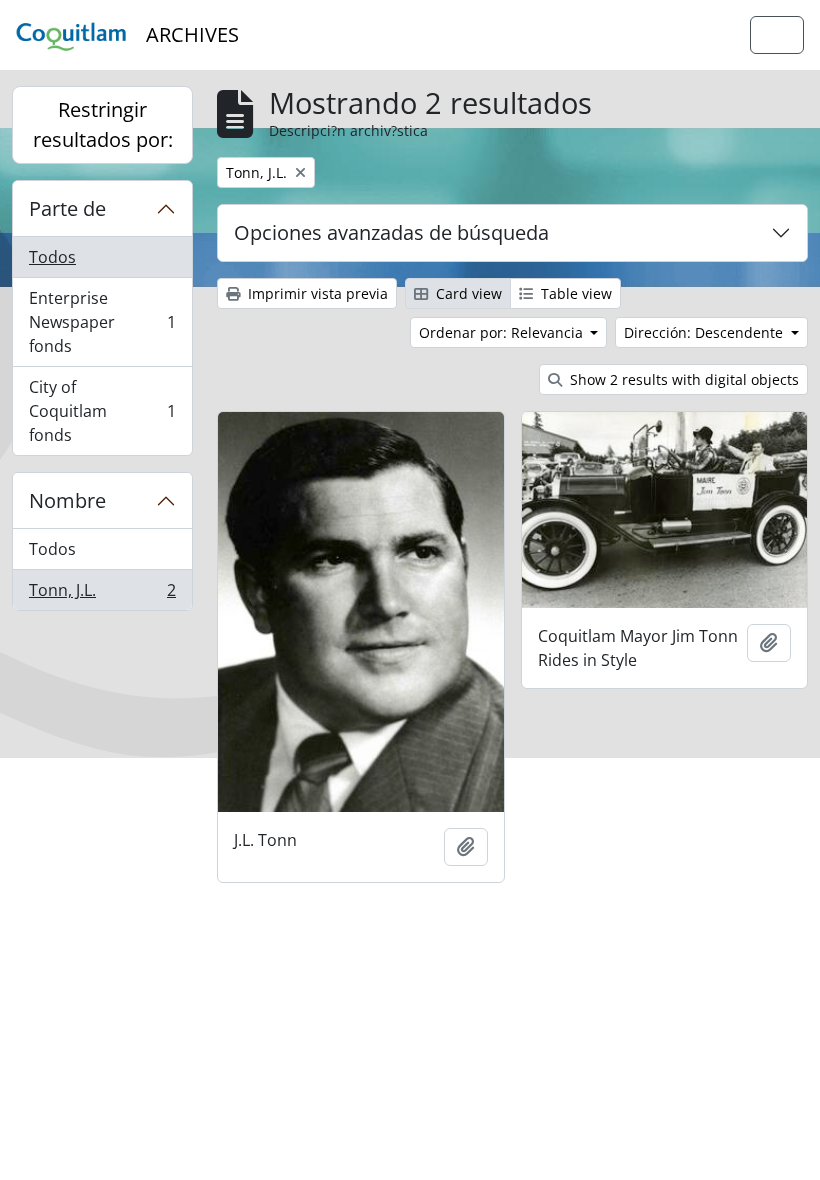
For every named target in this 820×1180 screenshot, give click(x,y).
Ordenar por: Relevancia (503, 332)
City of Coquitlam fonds (102, 411)
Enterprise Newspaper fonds (102, 322)
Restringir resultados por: (103, 124)
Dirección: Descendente (705, 332)
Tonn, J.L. (102, 594)
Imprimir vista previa (316, 293)
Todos (52, 257)
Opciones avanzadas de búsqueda (391, 232)
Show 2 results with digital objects (682, 379)
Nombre (67, 500)
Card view (467, 293)
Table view (574, 293)
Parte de (67, 208)
